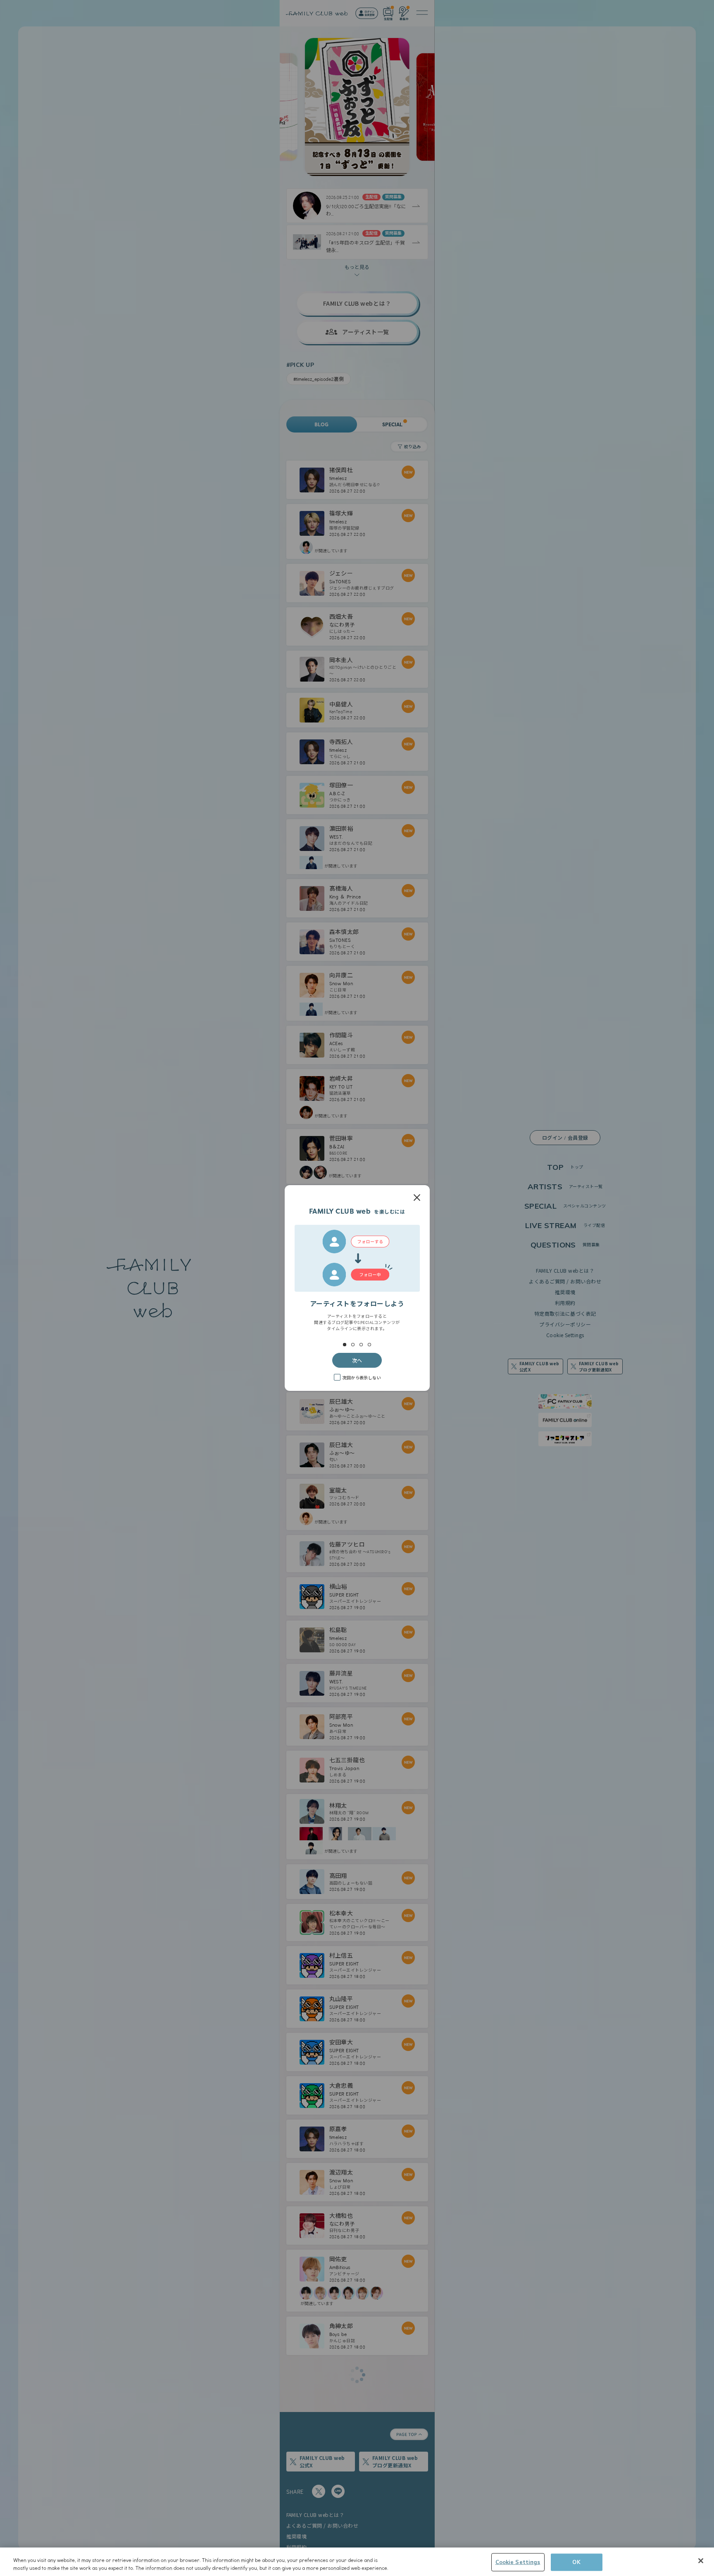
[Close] (701, 2561)
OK (576, 2562)
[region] (357, 2562)
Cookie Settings (518, 2562)
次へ (357, 1360)
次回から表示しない (362, 1377)
